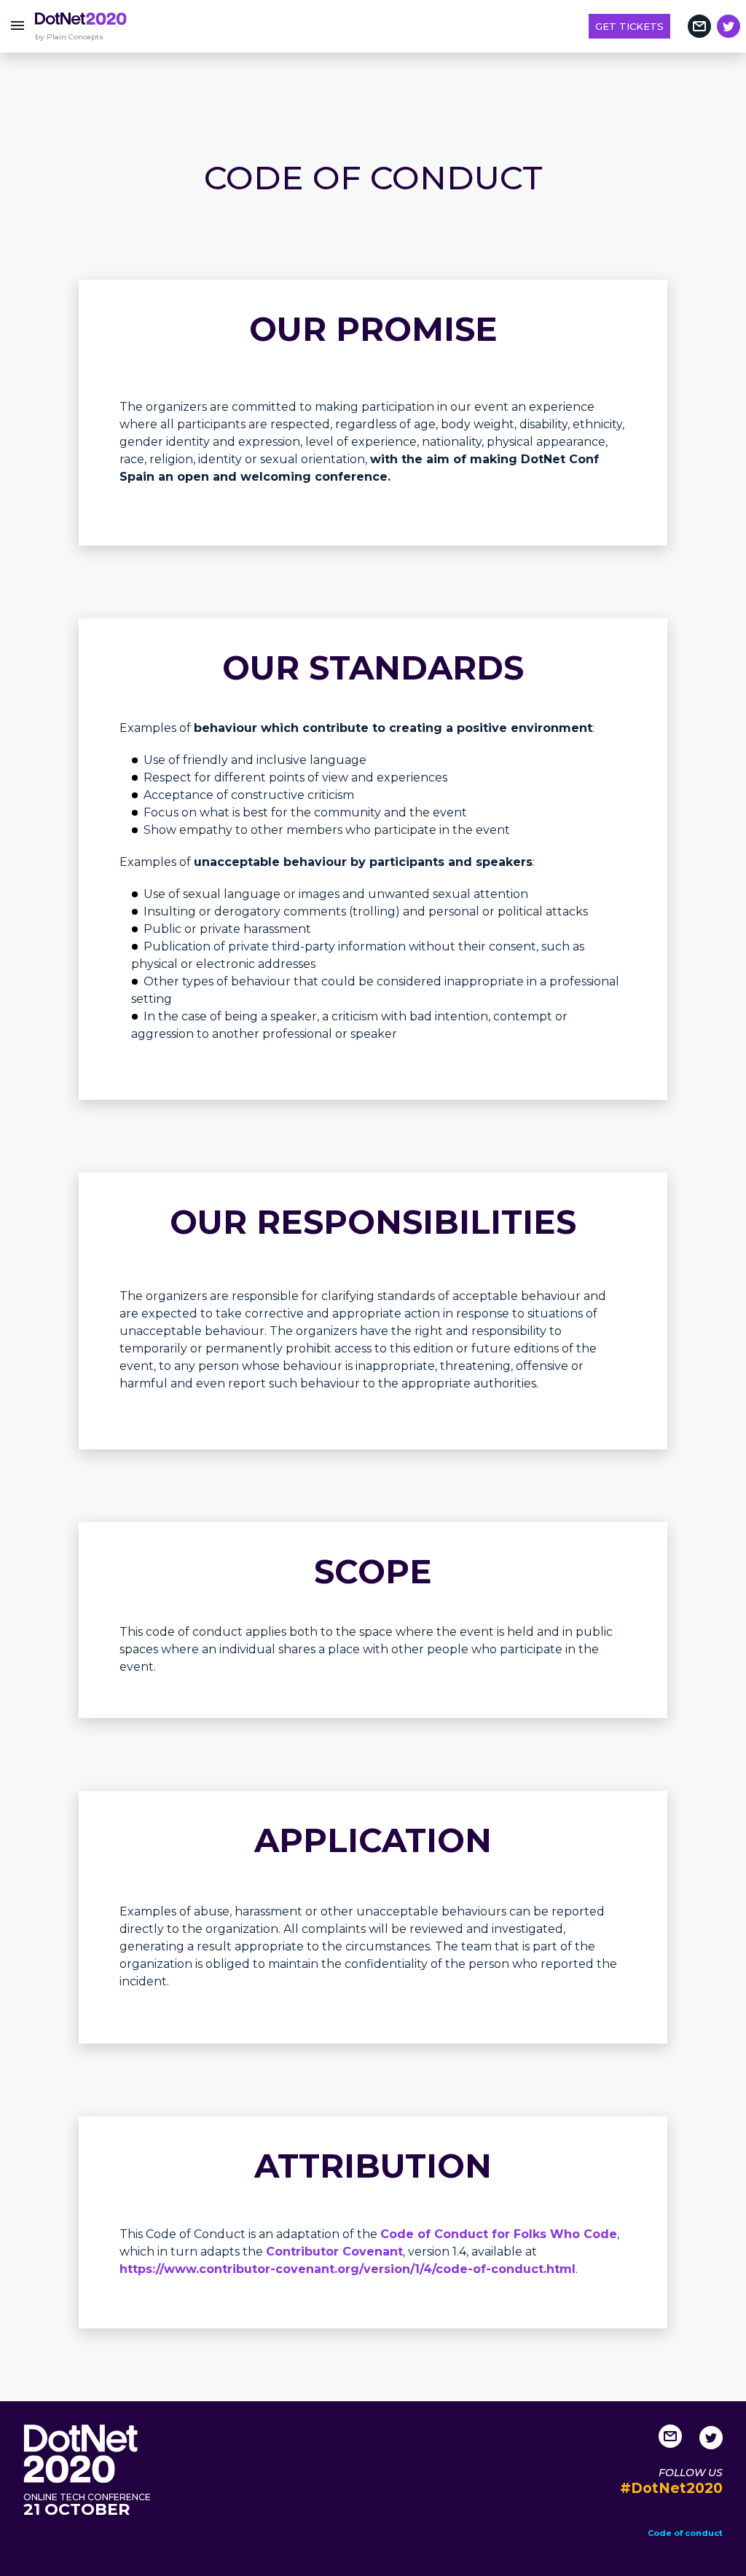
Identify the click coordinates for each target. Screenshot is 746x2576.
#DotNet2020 (671, 2488)
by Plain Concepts (69, 37)
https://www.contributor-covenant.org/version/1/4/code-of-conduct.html (348, 2269)
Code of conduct (685, 2533)
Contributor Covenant (334, 2252)
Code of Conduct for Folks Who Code (499, 2234)
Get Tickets (629, 26)
